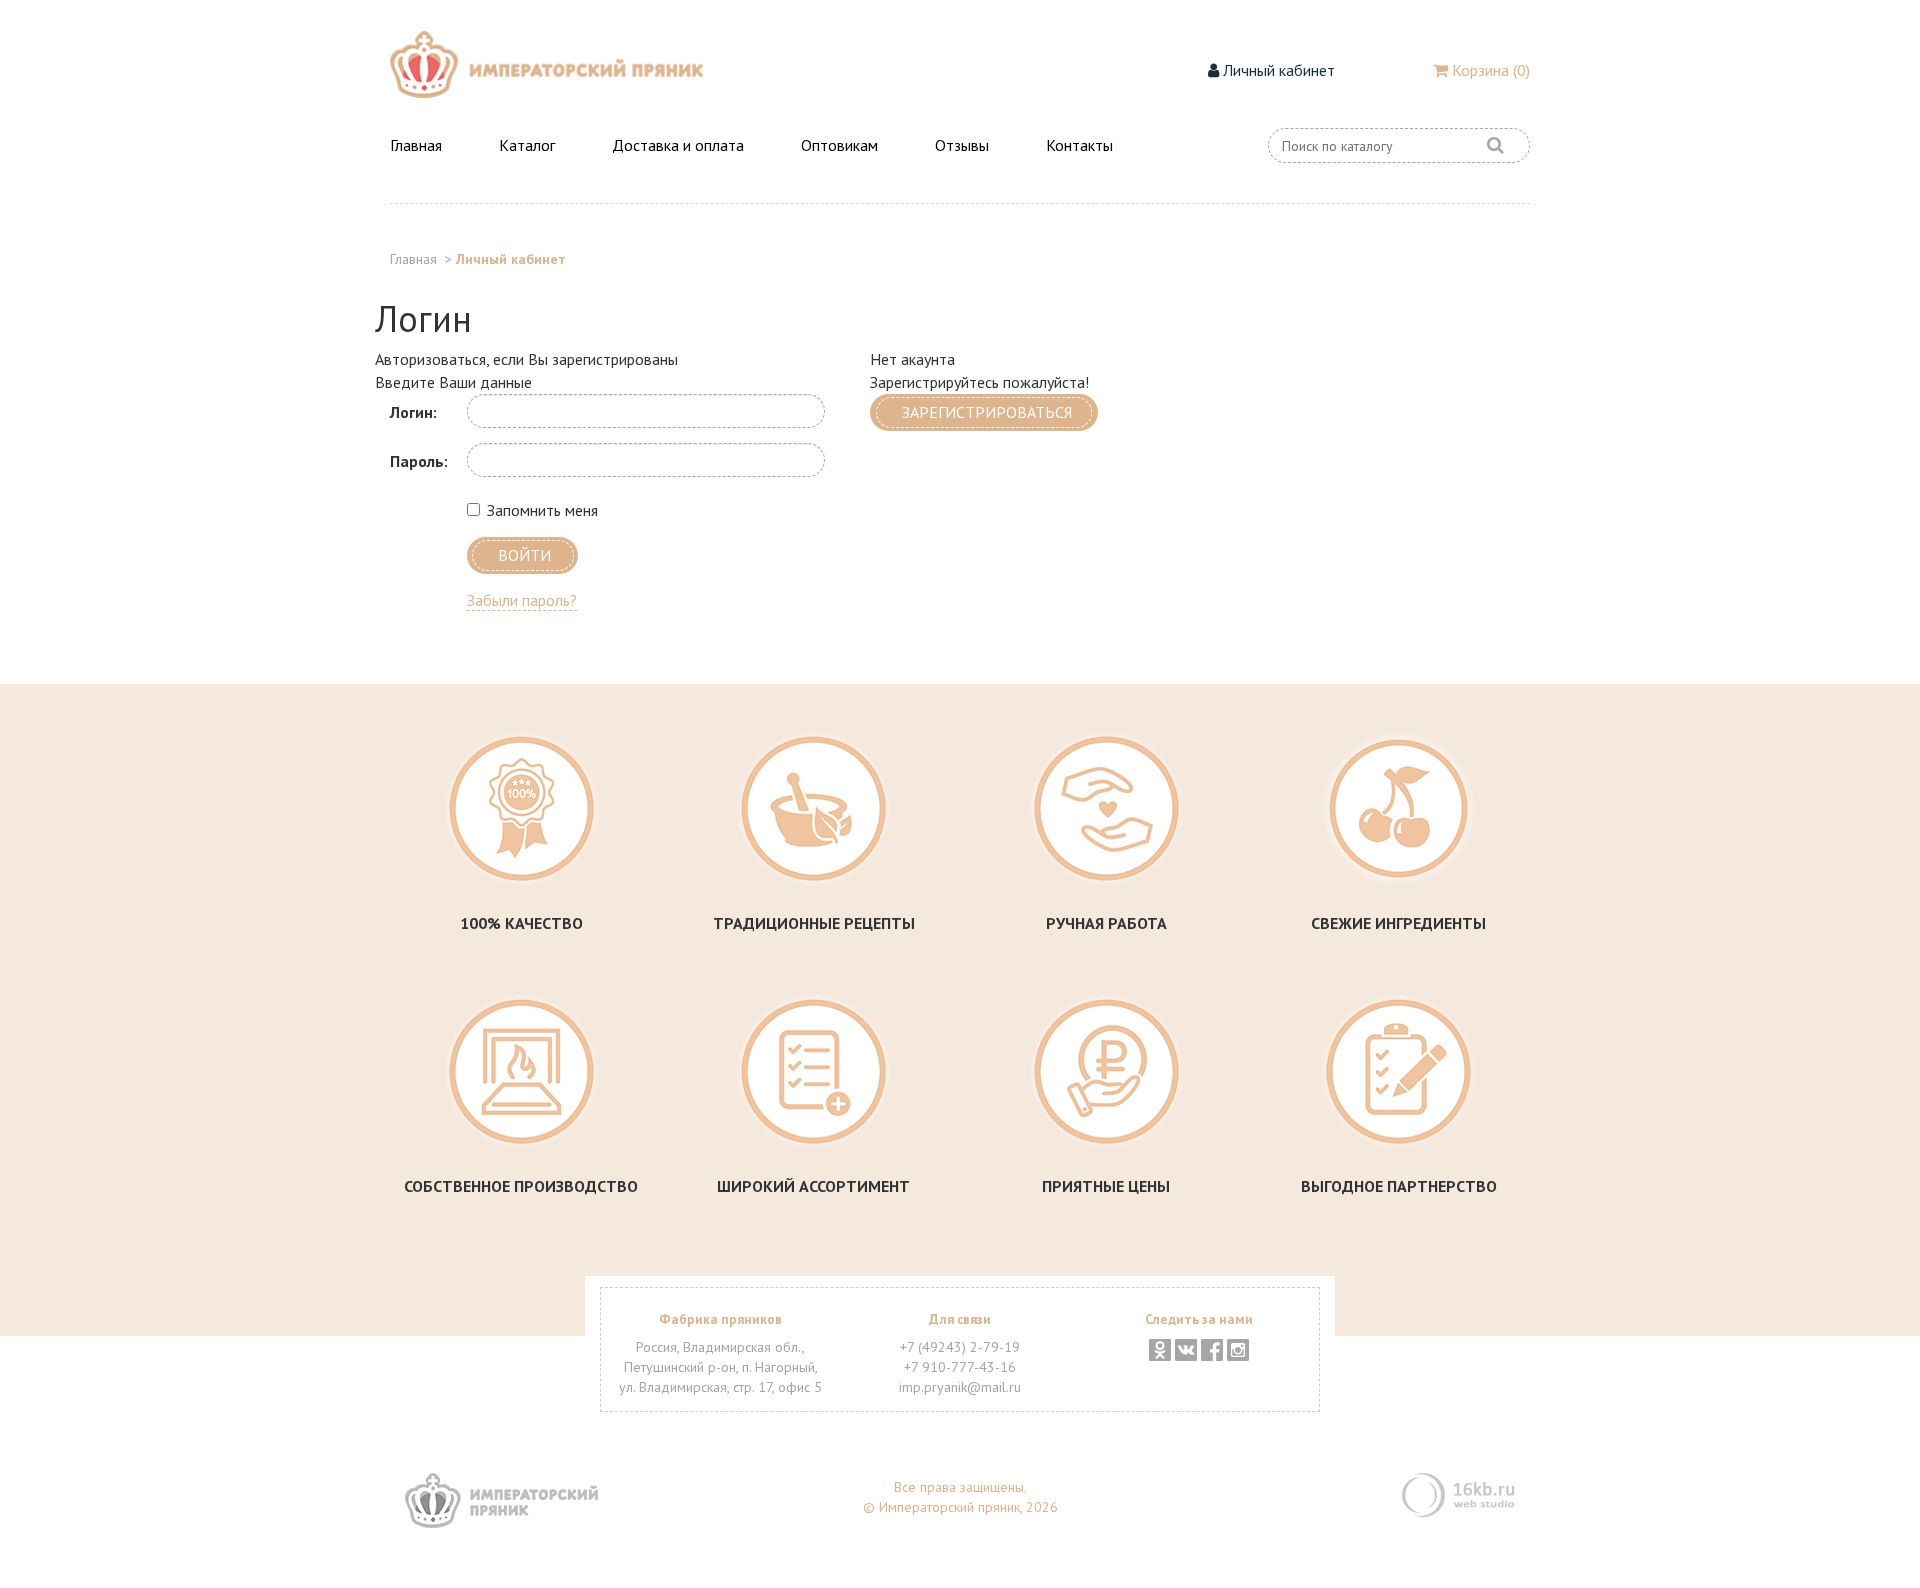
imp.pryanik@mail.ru (960, 1387)
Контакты (1079, 145)
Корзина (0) (1489, 70)
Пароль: (419, 461)
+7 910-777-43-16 (960, 1367)
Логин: (413, 412)
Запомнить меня (542, 510)
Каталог (527, 145)
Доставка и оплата (678, 145)
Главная (416, 145)
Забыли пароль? (522, 600)
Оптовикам (839, 145)
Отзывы (962, 145)
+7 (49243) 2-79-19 (960, 1347)
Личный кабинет (1277, 70)
